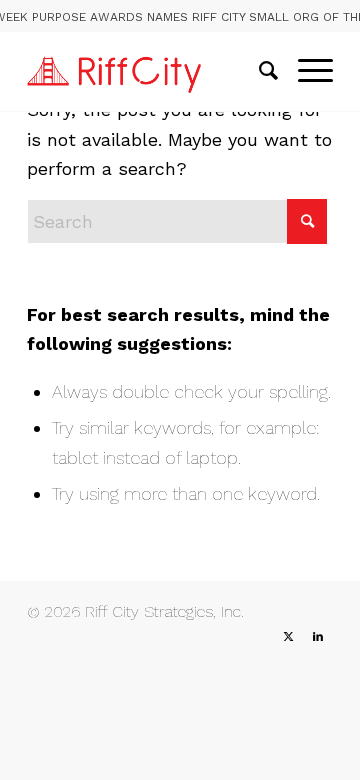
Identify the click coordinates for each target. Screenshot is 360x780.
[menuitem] (258, 71)
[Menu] (305, 71)
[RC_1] (149, 71)
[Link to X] (288, 637)
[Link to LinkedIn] (318, 637)
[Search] (258, 71)
